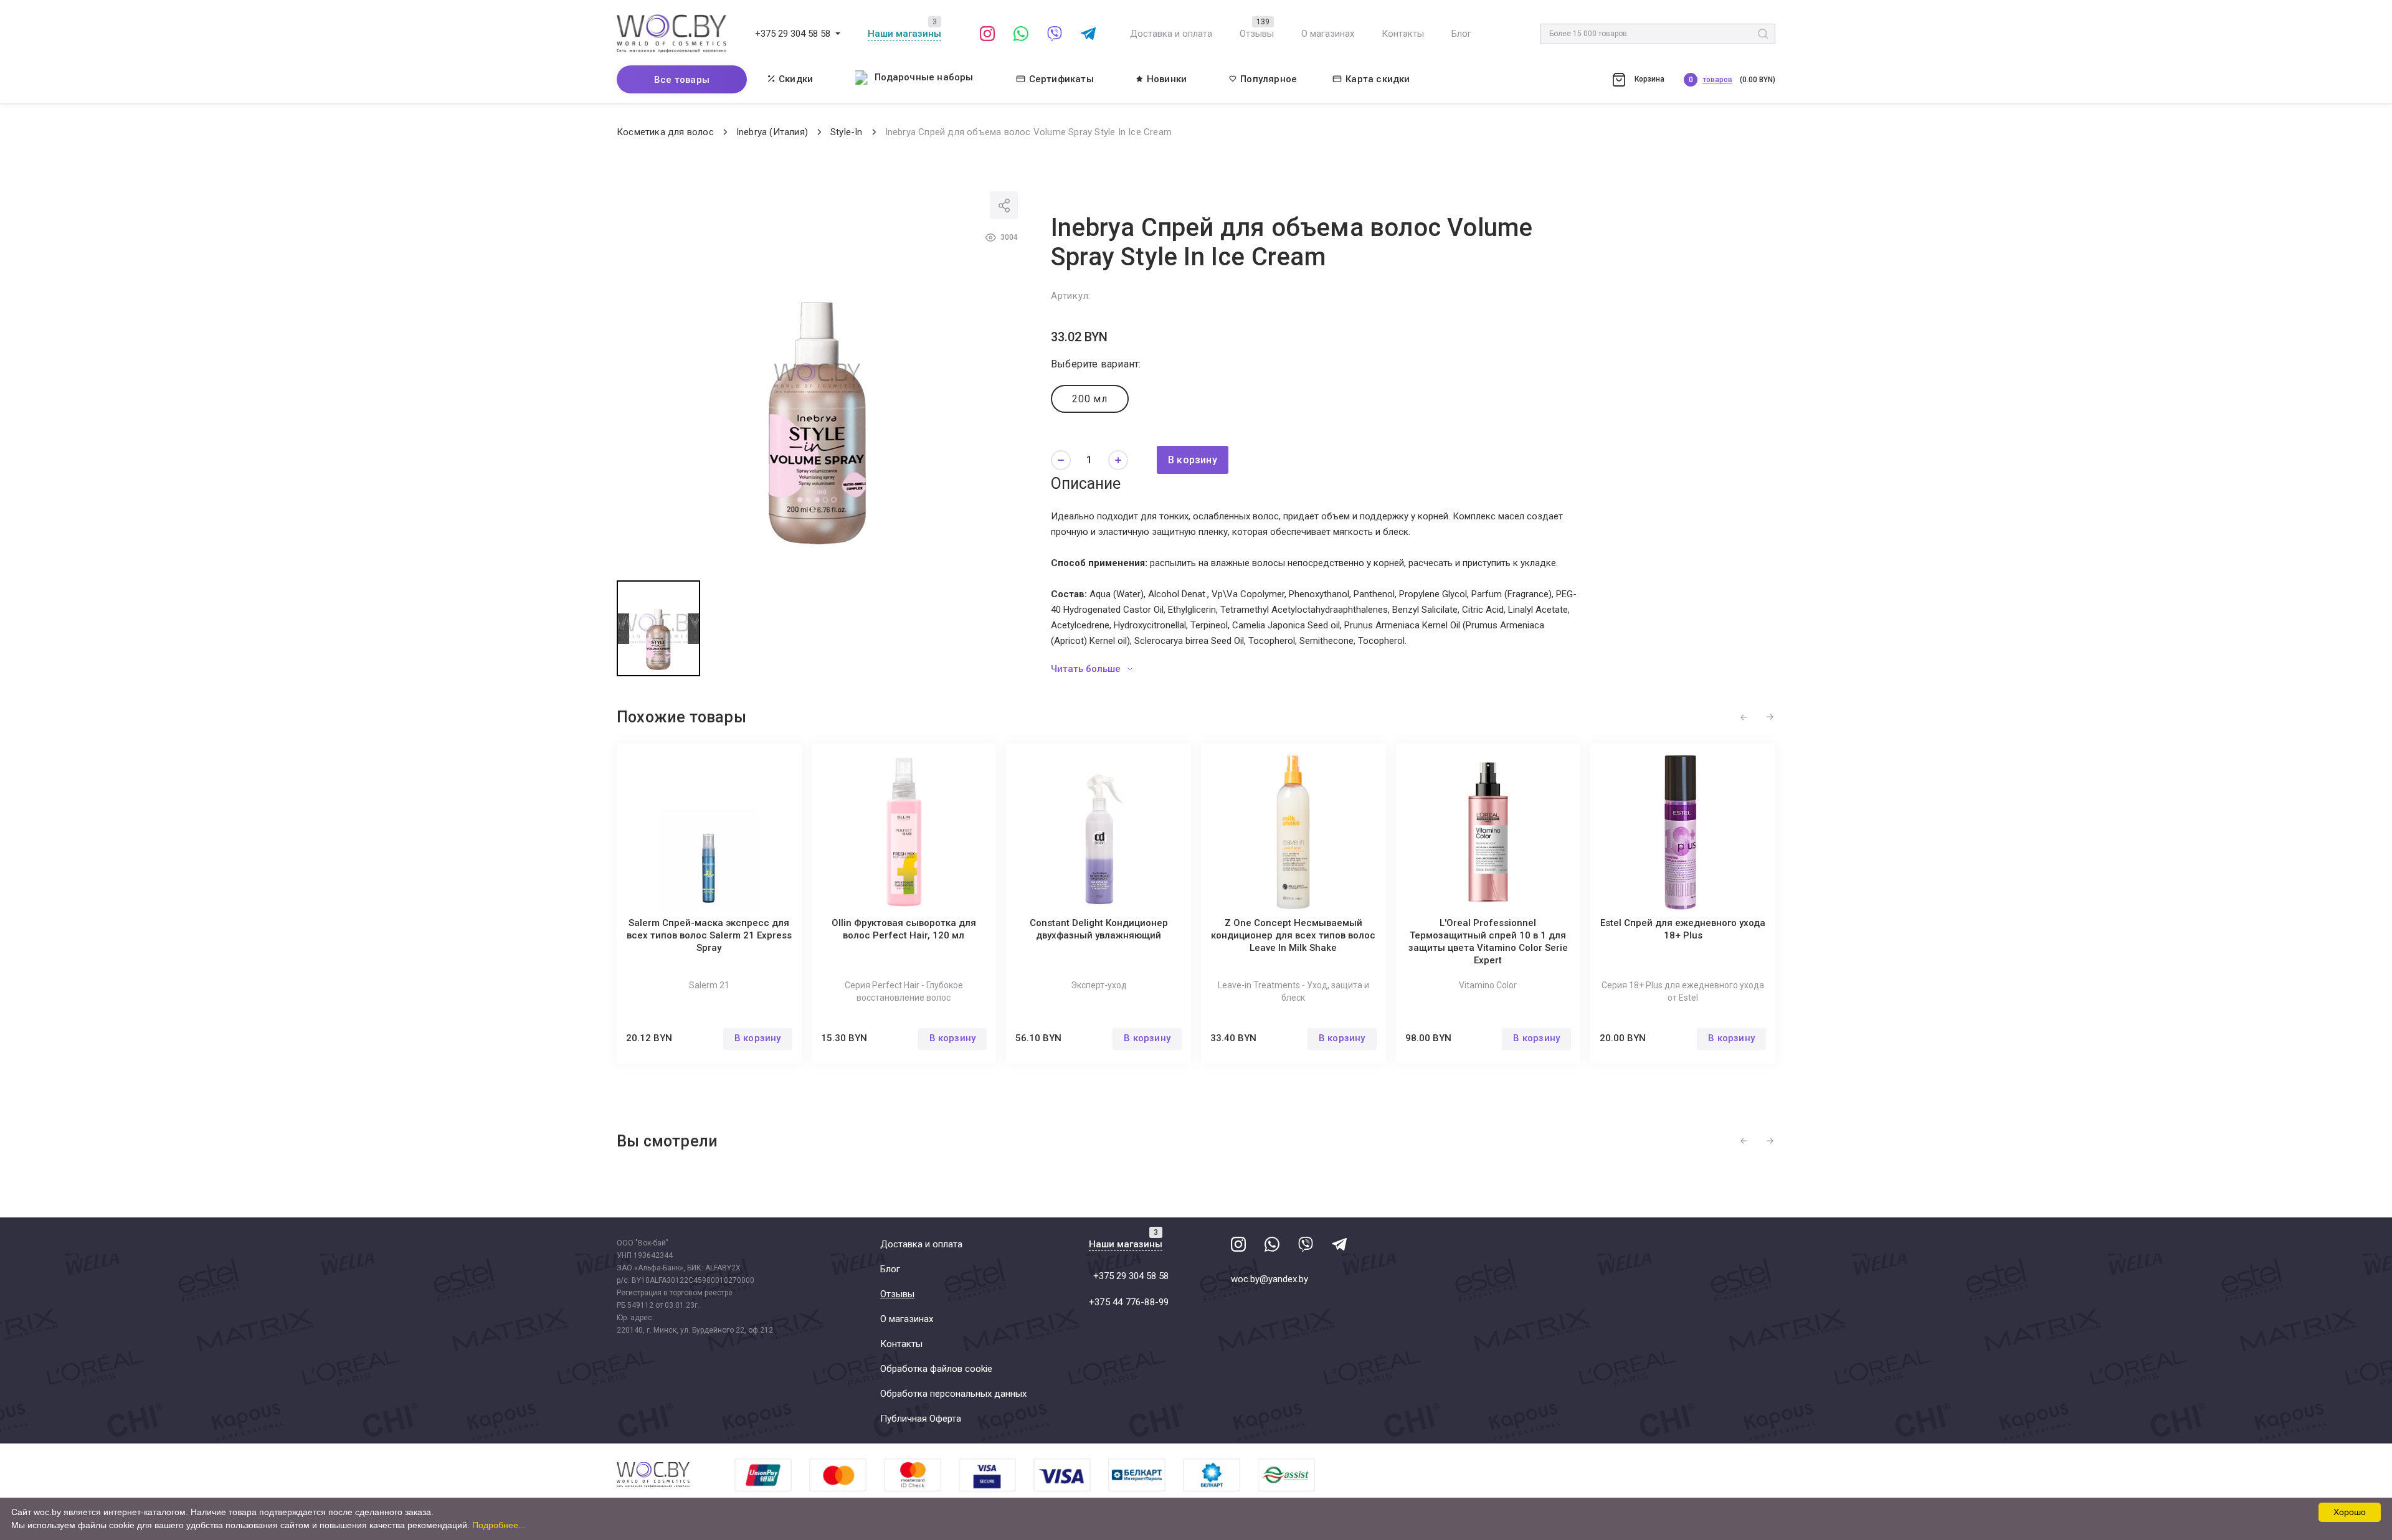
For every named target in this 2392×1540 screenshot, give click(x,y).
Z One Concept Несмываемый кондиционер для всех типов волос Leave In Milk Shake (1293, 935)
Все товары (682, 80)
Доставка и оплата (1171, 34)
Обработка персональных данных (953, 1394)
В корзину (1193, 460)
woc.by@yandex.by (1270, 1279)
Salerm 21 (709, 985)
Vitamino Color (1488, 985)
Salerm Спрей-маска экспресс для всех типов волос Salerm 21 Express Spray (709, 935)
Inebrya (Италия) (772, 132)
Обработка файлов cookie (936, 1369)
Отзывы (1257, 34)
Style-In (847, 132)
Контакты (1403, 34)
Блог (1461, 34)
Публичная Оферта (921, 1419)
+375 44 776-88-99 (1129, 1302)
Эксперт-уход (1099, 985)
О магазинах (1328, 34)
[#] (838, 34)
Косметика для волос (665, 132)
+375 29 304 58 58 (793, 34)
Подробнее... (499, 1525)
